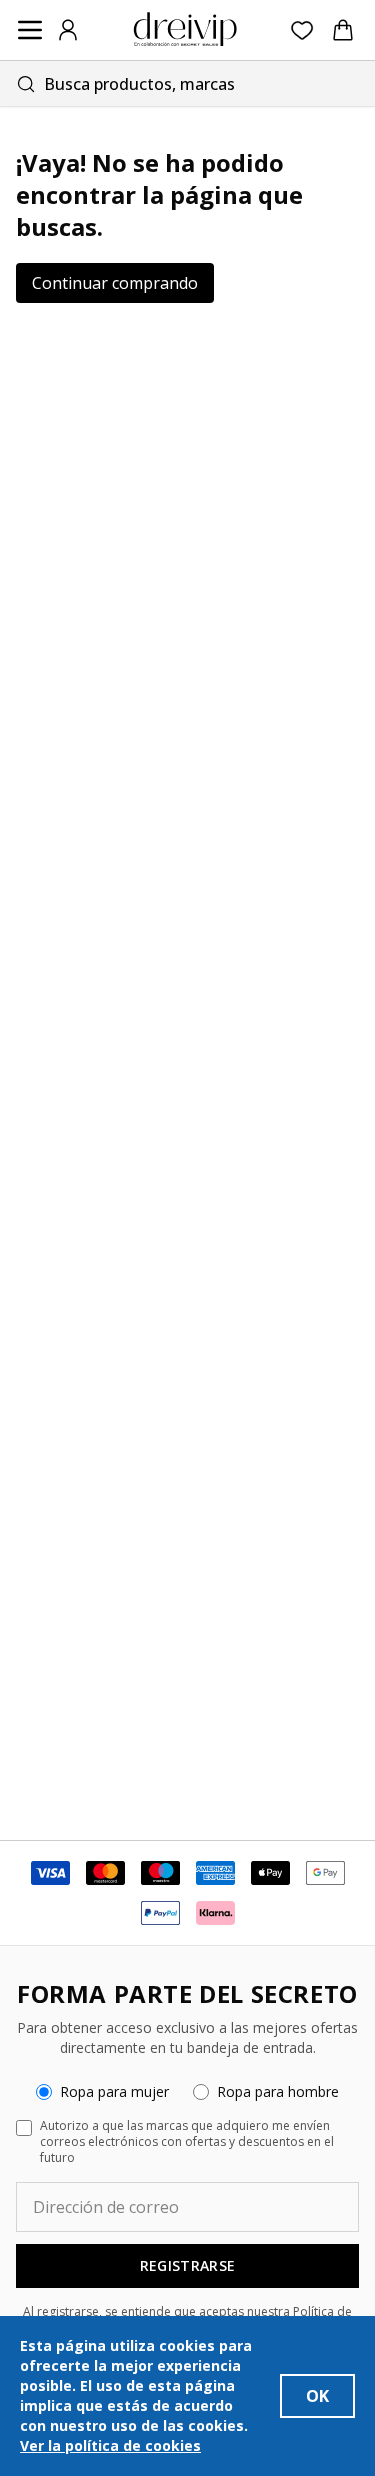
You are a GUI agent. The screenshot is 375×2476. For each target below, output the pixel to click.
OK (317, 2396)
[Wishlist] (302, 30)
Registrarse (188, 2265)
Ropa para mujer (114, 2091)
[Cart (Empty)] (343, 30)
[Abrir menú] (30, 30)
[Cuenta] (68, 30)
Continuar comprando (115, 283)
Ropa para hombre (278, 2091)
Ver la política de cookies (110, 2445)
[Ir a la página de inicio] (185, 30)
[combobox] (187, 83)
